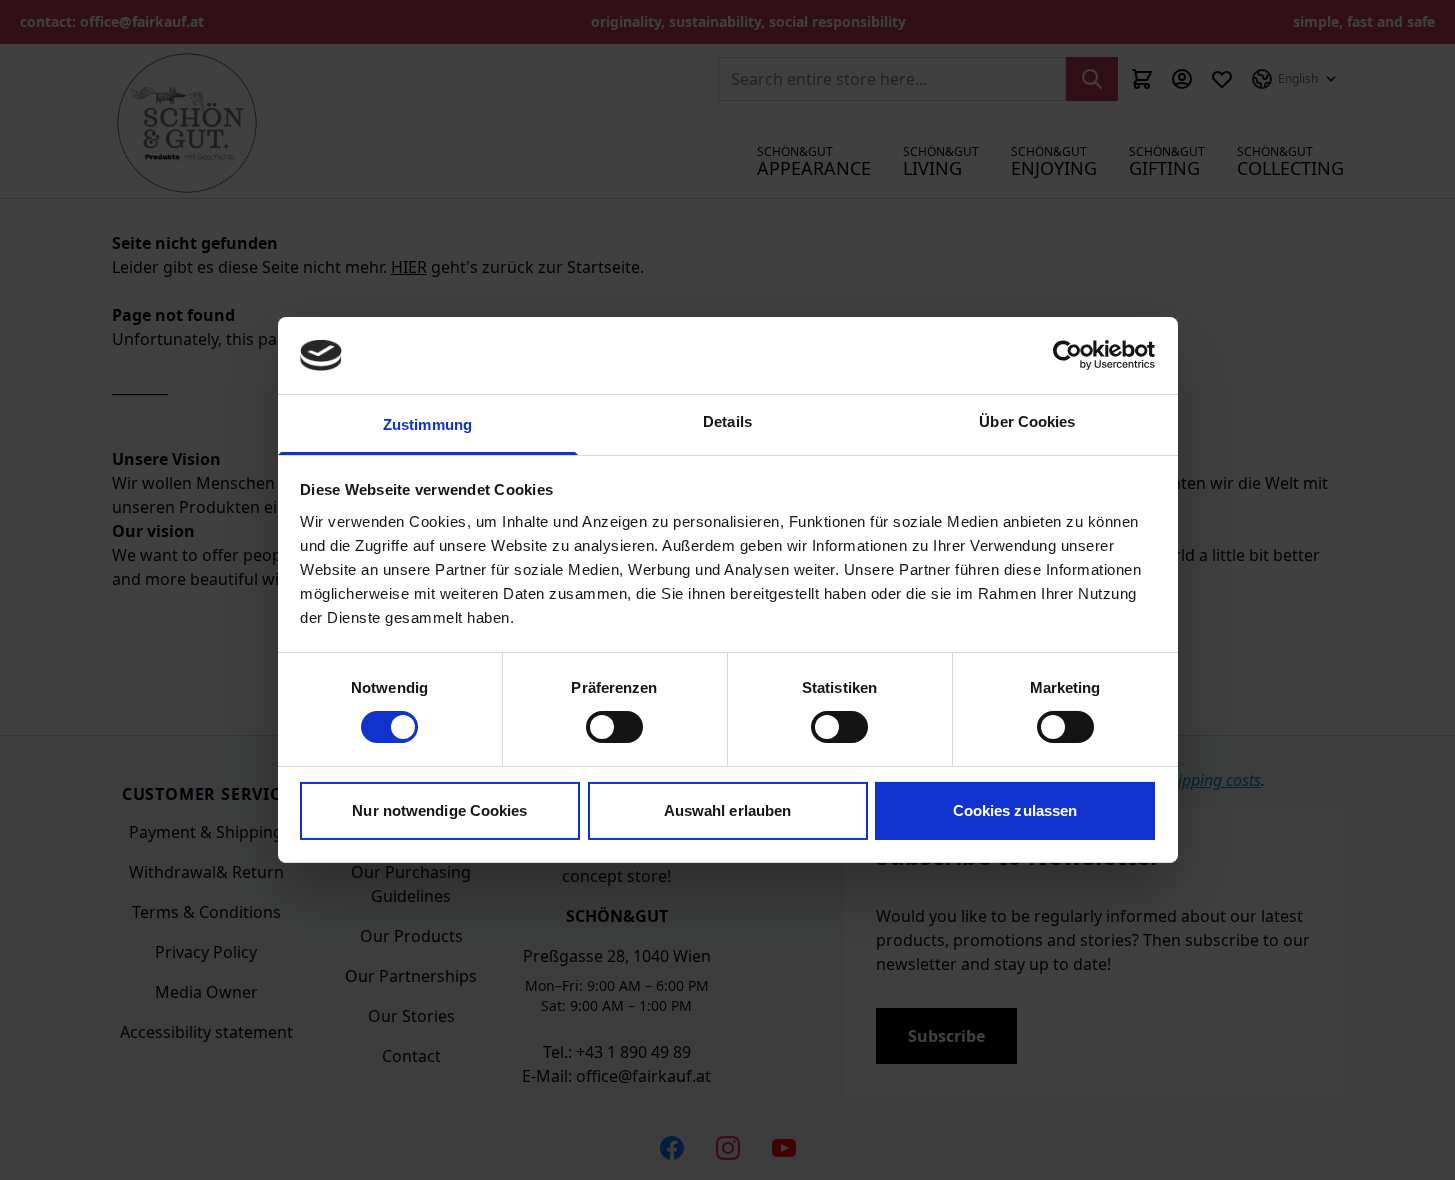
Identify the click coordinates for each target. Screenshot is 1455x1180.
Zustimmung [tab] (427, 424)
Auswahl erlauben (728, 810)
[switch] (614, 727)
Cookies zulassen (1015, 810)
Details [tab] (727, 421)
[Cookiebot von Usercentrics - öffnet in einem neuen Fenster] (1067, 355)
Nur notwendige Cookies (439, 810)
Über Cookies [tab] (1027, 421)
